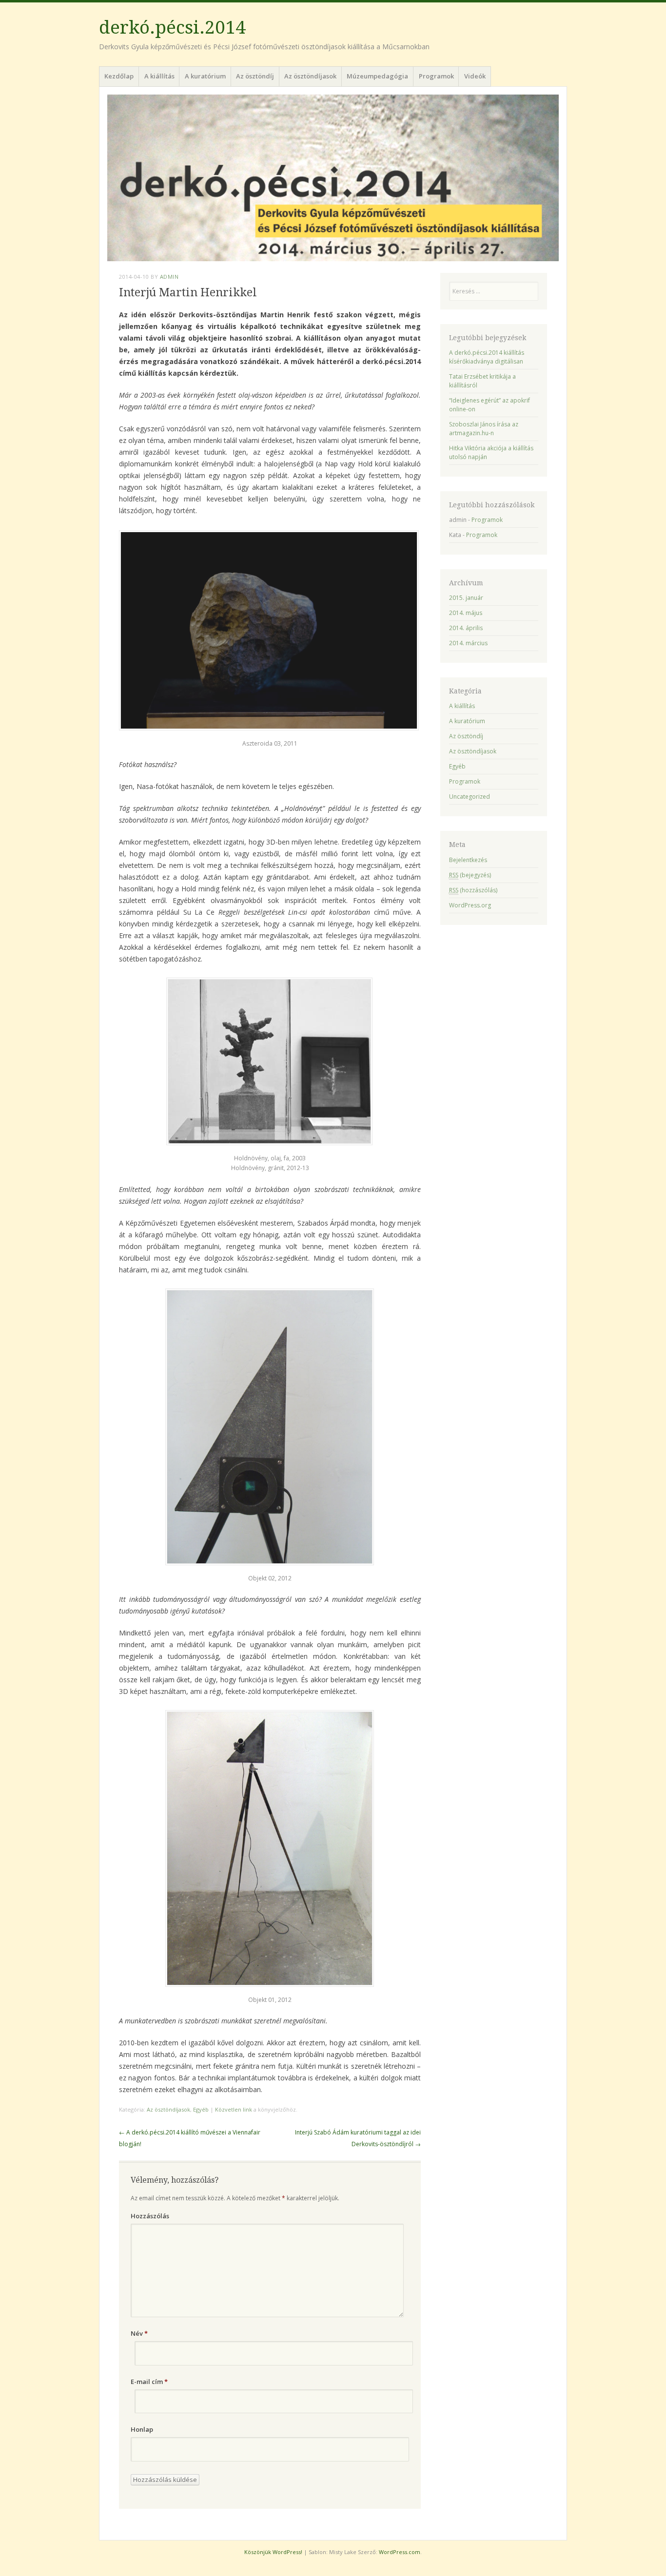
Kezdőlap (119, 76)
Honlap (142, 2429)
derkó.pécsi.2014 (172, 28)
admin (169, 277)
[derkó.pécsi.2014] (333, 178)
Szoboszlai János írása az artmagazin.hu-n (484, 429)
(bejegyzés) (470, 875)
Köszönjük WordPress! (273, 2552)
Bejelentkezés (468, 860)
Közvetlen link (234, 2109)
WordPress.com (400, 2552)
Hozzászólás (150, 2216)
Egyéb (201, 2109)
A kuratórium (205, 76)
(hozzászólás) (473, 890)
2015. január (466, 598)
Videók (475, 76)
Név (139, 2333)
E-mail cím (149, 2382)
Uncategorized (470, 797)
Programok (436, 76)
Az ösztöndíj (255, 76)
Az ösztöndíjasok (310, 76)
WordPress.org (470, 905)
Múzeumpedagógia (377, 76)
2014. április (466, 628)
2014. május (466, 613)
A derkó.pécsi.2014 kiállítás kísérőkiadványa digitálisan (487, 357)
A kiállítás (159, 76)
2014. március (468, 643)
